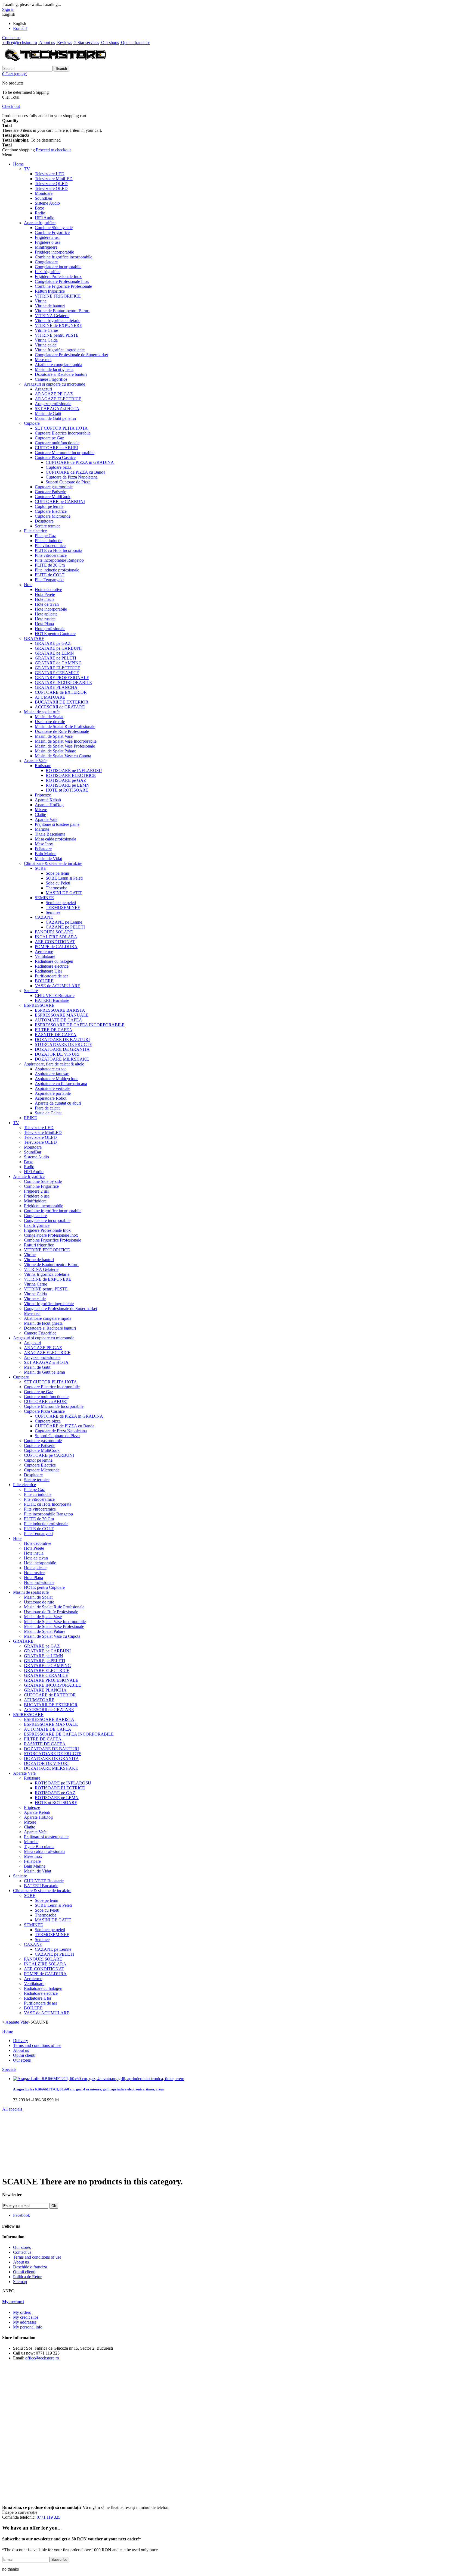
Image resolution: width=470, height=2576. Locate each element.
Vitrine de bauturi (50, 306)
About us (47, 43)
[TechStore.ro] (55, 63)
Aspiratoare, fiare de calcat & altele (54, 1064)
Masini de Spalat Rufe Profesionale (65, 726)
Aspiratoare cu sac (51, 1069)
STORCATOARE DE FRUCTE (64, 1044)
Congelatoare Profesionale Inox (62, 281)
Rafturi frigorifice (50, 291)
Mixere (41, 810)
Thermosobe (56, 888)
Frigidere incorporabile (54, 252)
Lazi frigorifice (48, 272)
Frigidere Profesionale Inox (58, 276)
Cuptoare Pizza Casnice (55, 457)
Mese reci (43, 360)
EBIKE (30, 1118)
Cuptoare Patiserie (50, 492)
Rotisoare (43, 766)
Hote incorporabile (51, 609)
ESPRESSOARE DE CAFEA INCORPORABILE (80, 1025)
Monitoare (44, 193)
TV (27, 169)
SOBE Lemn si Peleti (64, 878)
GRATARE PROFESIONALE (62, 678)
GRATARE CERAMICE (57, 673)
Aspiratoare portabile (53, 1093)
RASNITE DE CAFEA (56, 1035)
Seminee (53, 912)
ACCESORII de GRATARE (60, 707)
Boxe (39, 208)
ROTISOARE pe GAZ (66, 780)
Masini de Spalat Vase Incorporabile (66, 741)
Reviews (64, 43)
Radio (40, 213)
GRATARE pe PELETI (55, 658)
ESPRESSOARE (39, 1005)
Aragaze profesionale (53, 404)
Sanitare (31, 991)
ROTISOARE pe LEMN (68, 785)
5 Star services (86, 43)
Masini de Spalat (49, 717)
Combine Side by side (54, 228)
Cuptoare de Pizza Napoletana (72, 477)
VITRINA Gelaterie (52, 316)
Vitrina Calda (46, 340)
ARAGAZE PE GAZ (54, 394)
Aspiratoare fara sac (52, 1074)
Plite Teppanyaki (49, 580)
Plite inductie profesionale (57, 570)
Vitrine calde (46, 345)
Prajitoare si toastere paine (57, 824)
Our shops (109, 43)
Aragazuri (43, 389)
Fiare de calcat (47, 1108)
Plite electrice (35, 531)
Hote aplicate (46, 614)
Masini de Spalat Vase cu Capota (63, 756)
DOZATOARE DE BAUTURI (62, 1040)
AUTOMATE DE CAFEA (58, 1020)
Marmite (42, 829)
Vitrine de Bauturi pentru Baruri (62, 311)
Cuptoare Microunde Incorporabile (65, 453)
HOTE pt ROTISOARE (67, 790)
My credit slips (26, 2317)
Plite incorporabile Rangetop (59, 560)
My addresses (25, 2322)
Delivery (21, 2041)
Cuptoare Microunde (53, 516)
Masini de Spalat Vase (54, 736)
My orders (22, 2312)
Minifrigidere (46, 247)
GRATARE (34, 638)
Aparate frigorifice (40, 223)
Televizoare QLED (51, 184)
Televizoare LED (50, 174)
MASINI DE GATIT (64, 893)
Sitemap (20, 2282)
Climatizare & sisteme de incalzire (53, 863)
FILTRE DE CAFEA (54, 1030)
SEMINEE (44, 898)
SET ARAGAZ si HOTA (57, 409)
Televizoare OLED (51, 188)
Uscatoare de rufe (50, 722)
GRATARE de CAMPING (58, 663)
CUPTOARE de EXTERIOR (61, 692)
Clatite (40, 815)
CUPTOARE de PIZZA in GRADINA (80, 462)
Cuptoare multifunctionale (57, 443)
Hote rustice (45, 619)
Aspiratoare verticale (52, 1088)
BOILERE (44, 981)
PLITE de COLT (50, 575)
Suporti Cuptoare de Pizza (68, 482)
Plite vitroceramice (51, 555)
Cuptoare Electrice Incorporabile (63, 433)
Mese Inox (44, 844)
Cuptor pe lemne (49, 506)
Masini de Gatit (48, 413)
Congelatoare (46, 262)
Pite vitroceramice (50, 545)
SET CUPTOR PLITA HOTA (61, 428)
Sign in (8, 9)
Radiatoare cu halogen (54, 961)
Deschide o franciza (30, 2267)
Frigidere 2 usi (47, 237)
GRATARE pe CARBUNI (58, 648)
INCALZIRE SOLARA (56, 937)
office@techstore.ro (20, 43)
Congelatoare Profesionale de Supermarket (71, 355)
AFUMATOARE (50, 697)
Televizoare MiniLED (54, 179)
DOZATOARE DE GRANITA (62, 1049)
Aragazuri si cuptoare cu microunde (55, 384)
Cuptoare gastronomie (54, 487)
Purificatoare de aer (51, 976)
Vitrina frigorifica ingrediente (60, 350)
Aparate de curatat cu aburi (58, 1103)
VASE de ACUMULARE (58, 986)
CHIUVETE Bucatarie (55, 995)
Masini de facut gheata (54, 369)
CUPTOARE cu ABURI (57, 448)
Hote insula (45, 599)
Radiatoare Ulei (48, 971)
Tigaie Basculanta (50, 834)
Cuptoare (32, 423)
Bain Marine (46, 854)
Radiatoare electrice (52, 966)
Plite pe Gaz (45, 536)
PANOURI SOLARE (54, 932)
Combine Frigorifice (52, 232)
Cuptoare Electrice (51, 511)
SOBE (41, 868)
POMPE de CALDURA (56, 947)
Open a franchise (135, 43)
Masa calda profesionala (55, 839)
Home (18, 164)
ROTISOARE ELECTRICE (71, 775)
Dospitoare (44, 521)
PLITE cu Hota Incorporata (58, 550)
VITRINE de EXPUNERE (58, 325)
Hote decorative (48, 590)
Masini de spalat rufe (42, 712)
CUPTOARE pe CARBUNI (60, 501)
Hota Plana (44, 624)
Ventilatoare (45, 956)
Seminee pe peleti (61, 903)
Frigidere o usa (48, 242)
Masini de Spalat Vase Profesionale (65, 746)
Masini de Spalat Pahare (55, 751)
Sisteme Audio (47, 203)
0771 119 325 (49, 2517)
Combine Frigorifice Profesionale (63, 286)
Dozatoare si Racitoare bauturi (61, 374)
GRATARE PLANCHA (56, 687)
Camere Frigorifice (51, 379)
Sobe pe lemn (57, 873)
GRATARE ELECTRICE (58, 668)
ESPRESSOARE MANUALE (62, 1015)
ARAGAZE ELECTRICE (58, 399)
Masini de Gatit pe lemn (55, 418)
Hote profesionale (50, 629)
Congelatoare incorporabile (58, 267)
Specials (9, 2069)
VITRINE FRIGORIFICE (58, 296)
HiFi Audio (45, 218)
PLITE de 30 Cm (50, 565)
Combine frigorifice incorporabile (64, 257)
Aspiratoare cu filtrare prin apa (61, 1084)
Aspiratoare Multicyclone (57, 1079)
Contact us (11, 38)
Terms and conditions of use (37, 2045)
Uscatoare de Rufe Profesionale (62, 731)
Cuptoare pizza (59, 467)
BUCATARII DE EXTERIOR (62, 702)
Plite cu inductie (49, 541)
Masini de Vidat (48, 859)
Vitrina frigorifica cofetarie (58, 321)
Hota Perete (45, 594)
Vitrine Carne (46, 330)
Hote (28, 585)
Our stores (22, 2060)
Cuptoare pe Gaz (49, 438)
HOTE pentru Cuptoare (55, 634)
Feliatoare (43, 849)
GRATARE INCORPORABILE (63, 682)
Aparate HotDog (49, 805)
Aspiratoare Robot (51, 1098)
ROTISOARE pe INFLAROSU (74, 770)
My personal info (28, 2327)
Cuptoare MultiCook (53, 497)
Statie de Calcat (48, 1113)
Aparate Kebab (48, 800)
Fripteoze (43, 795)
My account (13, 2302)
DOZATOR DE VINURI (57, 1054)
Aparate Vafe (35, 761)
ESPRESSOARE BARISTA (60, 1010)
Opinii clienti (24, 2055)
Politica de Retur (27, 2277)
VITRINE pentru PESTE (57, 335)
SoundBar (44, 198)
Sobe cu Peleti (58, 883)
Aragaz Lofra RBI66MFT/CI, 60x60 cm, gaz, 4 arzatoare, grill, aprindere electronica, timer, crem (88, 2089)
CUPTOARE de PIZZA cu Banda (75, 472)
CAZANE (44, 917)
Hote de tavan (47, 604)
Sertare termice (48, 526)
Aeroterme (44, 951)
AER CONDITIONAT (55, 942)
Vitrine (41, 301)
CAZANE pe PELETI (65, 927)
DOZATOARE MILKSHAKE (62, 1059)
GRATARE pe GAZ (53, 643)
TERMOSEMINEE (63, 907)
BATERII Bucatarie (52, 1000)
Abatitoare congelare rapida (58, 365)
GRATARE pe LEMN (54, 653)
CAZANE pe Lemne (64, 922)
